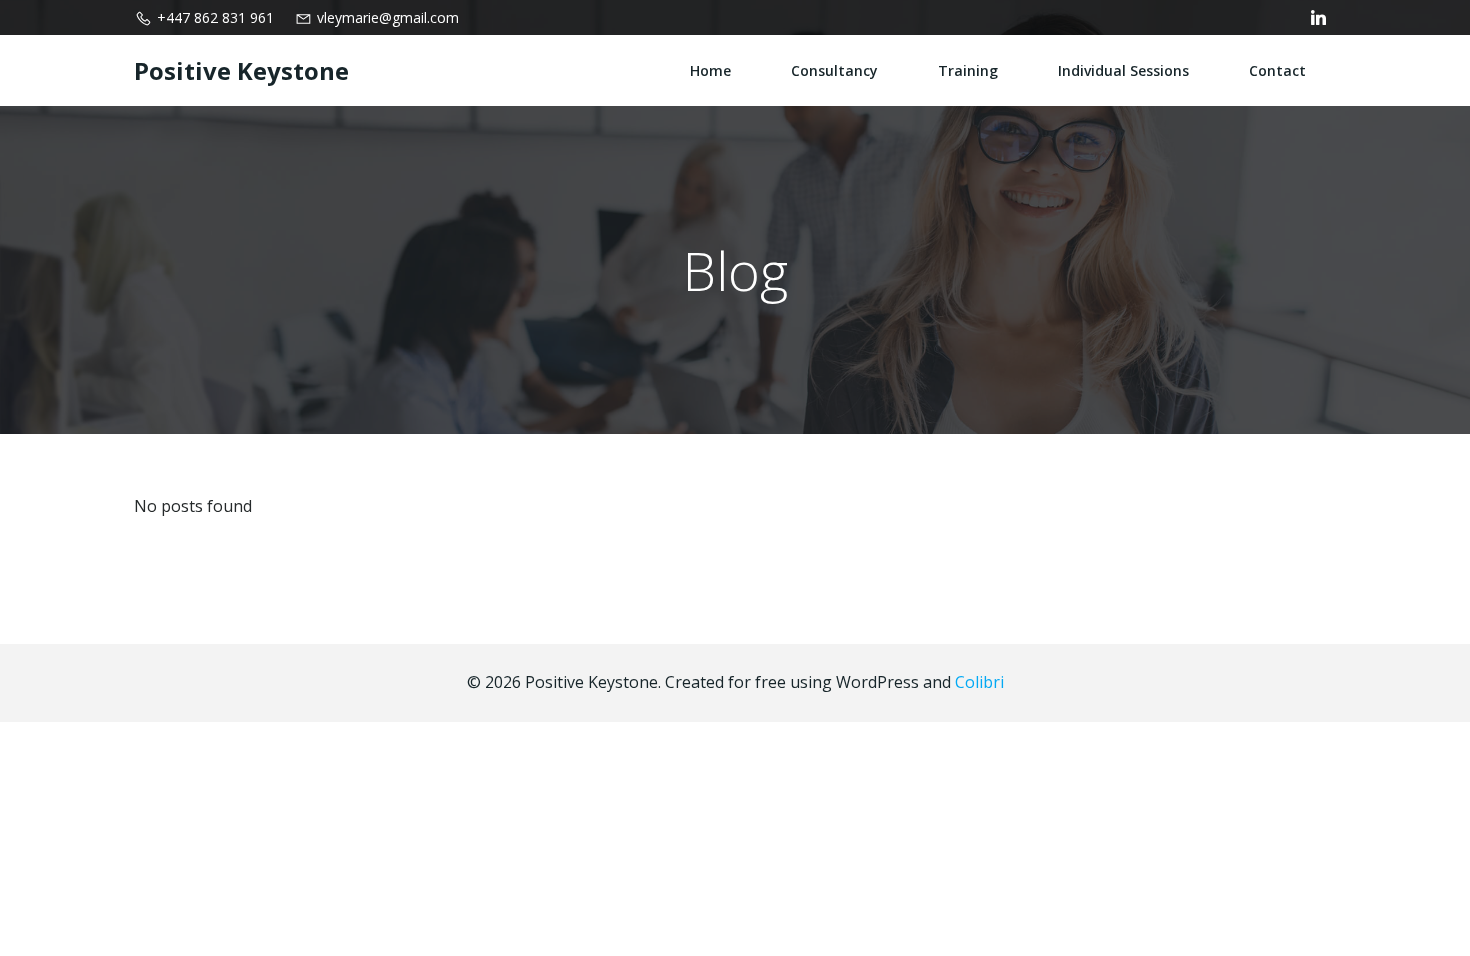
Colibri (979, 682)
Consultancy (834, 70)
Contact (1277, 70)
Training (968, 70)
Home (710, 70)
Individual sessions (1123, 70)
